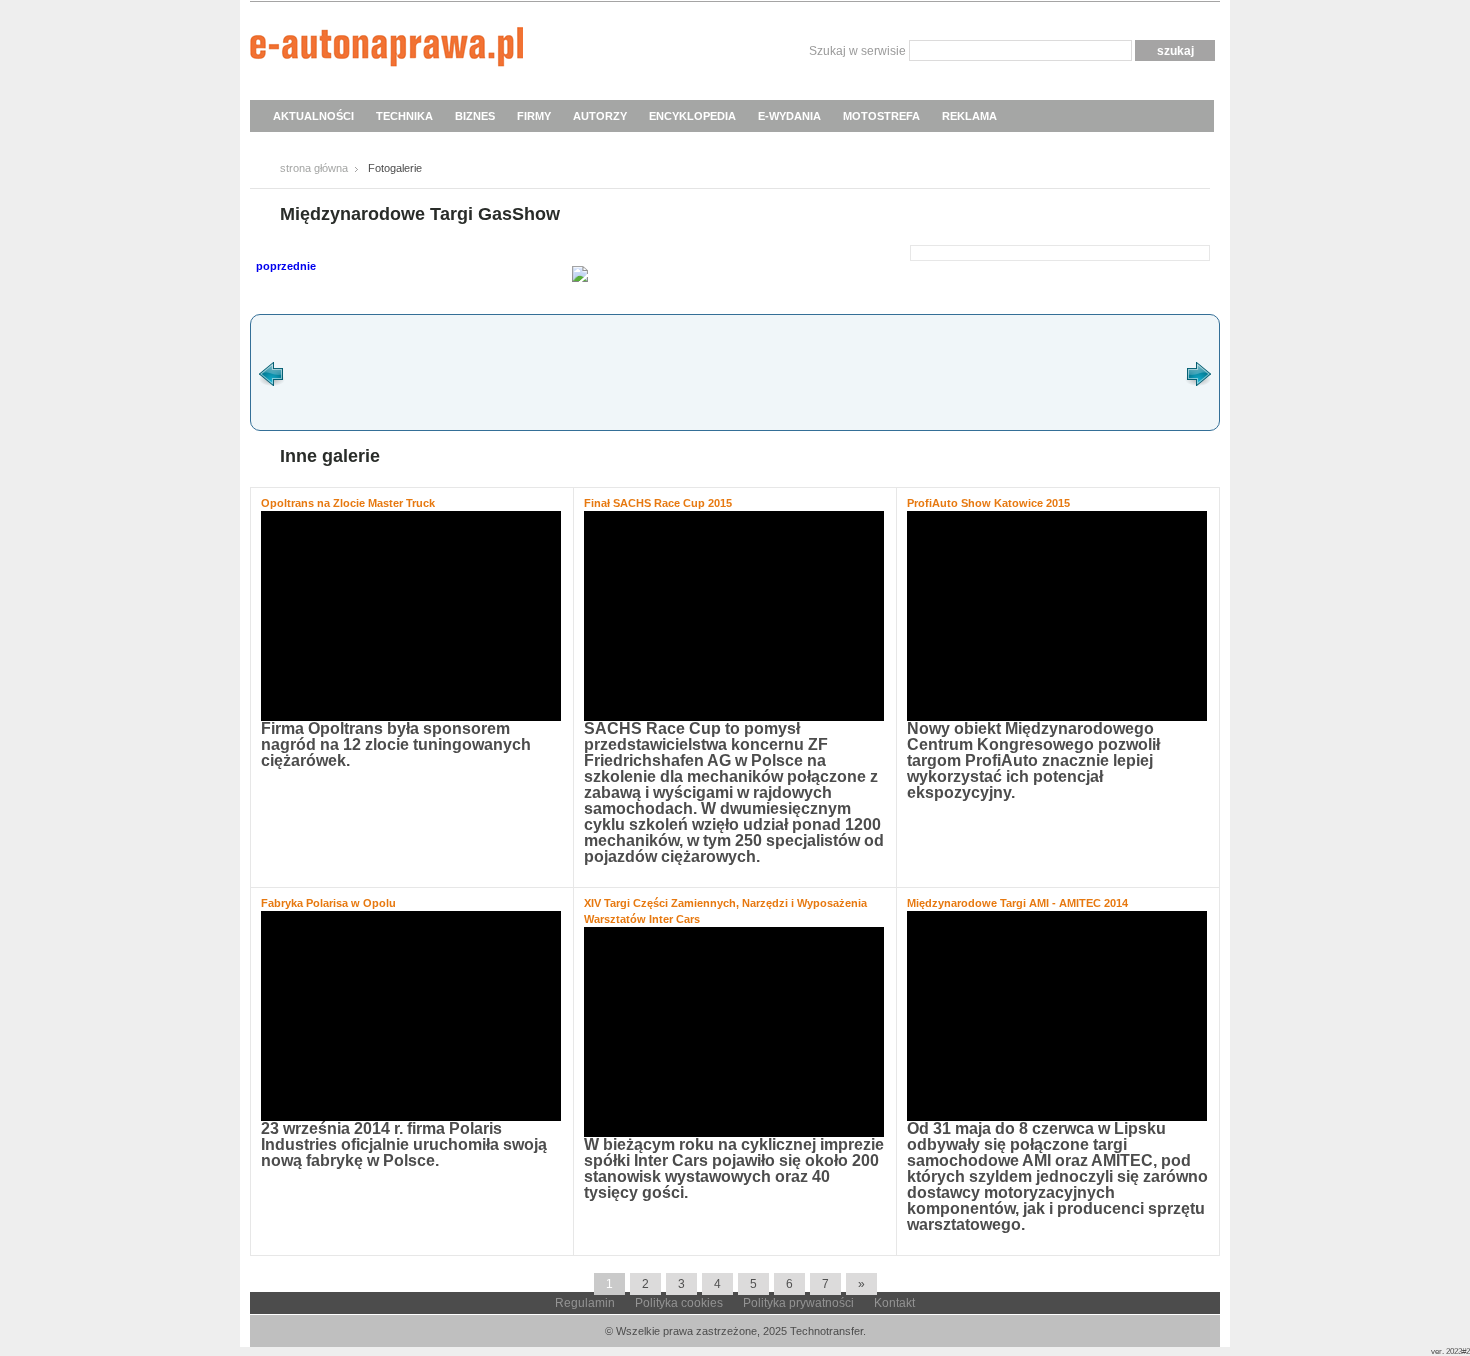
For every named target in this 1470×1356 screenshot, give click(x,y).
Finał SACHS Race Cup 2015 (658, 503)
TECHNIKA (404, 116)
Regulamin (585, 1303)
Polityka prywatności (798, 1303)
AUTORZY (600, 116)
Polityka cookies (679, 1303)
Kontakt (894, 1303)
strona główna (314, 168)
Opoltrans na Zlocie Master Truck (348, 503)
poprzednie (286, 266)
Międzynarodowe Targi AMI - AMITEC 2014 (1017, 903)
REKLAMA (969, 116)
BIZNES (475, 116)
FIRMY (534, 116)
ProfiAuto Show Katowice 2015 (988, 503)
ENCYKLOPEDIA (692, 116)
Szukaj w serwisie (857, 51)
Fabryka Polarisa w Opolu (328, 903)
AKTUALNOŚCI (313, 116)
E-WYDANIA (789, 116)
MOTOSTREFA (881, 116)
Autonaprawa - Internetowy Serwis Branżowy (386, 50)
